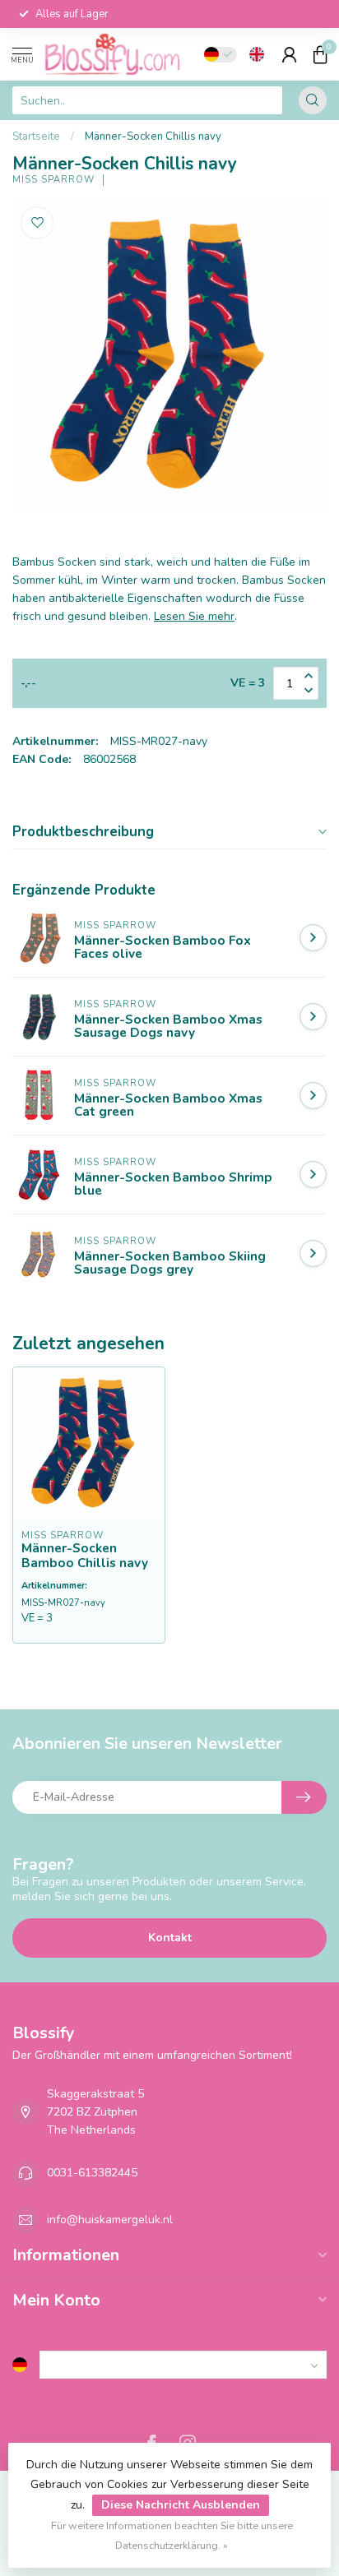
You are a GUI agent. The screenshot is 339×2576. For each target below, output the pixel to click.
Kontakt (170, 1938)
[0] (320, 54)
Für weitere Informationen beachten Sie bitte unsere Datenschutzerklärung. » (172, 2535)
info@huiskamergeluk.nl (110, 2220)
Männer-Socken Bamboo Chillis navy (85, 1556)
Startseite (36, 136)
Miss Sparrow (53, 180)
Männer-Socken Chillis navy (153, 136)
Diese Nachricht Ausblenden (181, 2505)
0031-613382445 (92, 2173)
